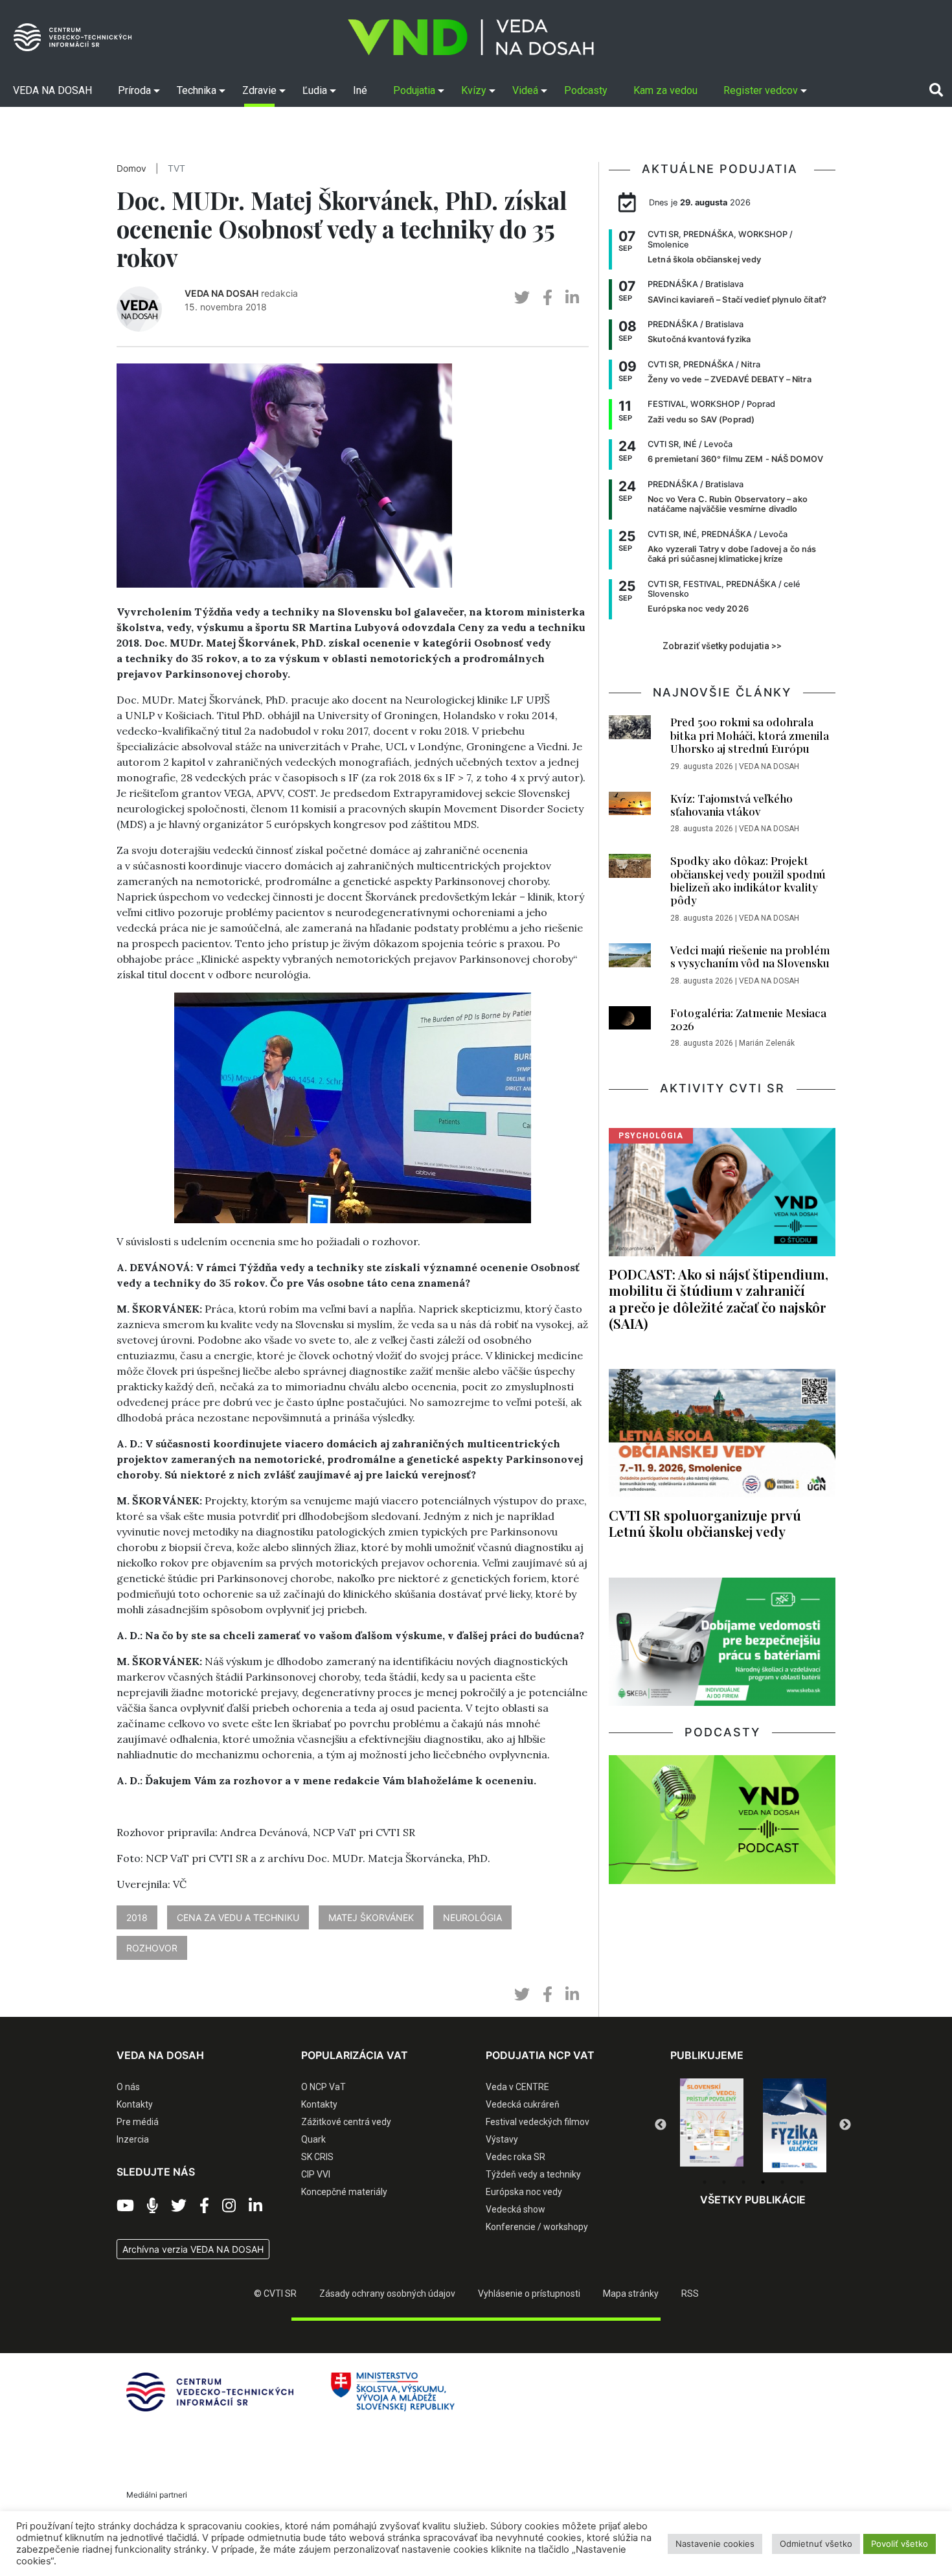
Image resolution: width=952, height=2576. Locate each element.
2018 (137, 1917)
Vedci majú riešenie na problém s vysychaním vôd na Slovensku (750, 956)
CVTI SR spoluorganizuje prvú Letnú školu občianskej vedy (705, 1523)
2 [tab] (724, 2182)
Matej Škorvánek (371, 1917)
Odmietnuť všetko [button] (816, 2544)
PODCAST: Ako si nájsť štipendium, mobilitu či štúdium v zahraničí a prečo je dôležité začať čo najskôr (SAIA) (719, 1298)
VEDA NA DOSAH (221, 293)
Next (845, 2125)
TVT (176, 168)
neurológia (472, 1917)
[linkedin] (572, 298)
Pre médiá (138, 2122)
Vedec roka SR (516, 2157)
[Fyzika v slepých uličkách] (712, 2126)
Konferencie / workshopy (537, 2227)
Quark (313, 2139)
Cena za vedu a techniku (238, 1917)
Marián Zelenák (767, 1043)
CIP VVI (316, 2174)
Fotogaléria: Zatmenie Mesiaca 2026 (748, 1019)
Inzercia (133, 2139)
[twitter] (522, 298)
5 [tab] (782, 2182)
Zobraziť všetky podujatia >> (722, 646)
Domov (131, 168)
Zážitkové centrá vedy (346, 2122)
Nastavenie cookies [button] (715, 2544)
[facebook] (548, 298)
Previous (661, 2125)
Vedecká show (516, 2209)
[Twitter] (179, 2206)
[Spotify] (153, 2206)
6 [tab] (802, 2182)
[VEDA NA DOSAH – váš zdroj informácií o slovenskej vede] (471, 37)
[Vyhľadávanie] (936, 90)
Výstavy (502, 2139)
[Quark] (795, 2126)
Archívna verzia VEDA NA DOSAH (193, 2249)
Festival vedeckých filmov (538, 2122)
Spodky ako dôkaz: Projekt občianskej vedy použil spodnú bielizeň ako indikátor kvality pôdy (748, 880)
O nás (128, 2087)
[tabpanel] (712, 2126)
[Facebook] (204, 2206)
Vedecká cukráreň (523, 2104)
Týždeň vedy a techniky (533, 2174)
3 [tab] (743, 2182)
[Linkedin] (255, 2206)
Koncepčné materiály (344, 2192)
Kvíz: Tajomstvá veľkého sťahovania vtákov (731, 805)
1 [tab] (705, 2182)
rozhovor (152, 1948)
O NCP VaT (323, 2087)
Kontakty (135, 2104)
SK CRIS (317, 2157)
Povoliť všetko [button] (900, 2544)
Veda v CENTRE (517, 2087)
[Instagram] (229, 2206)
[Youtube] (125, 2206)
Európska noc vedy (524, 2192)
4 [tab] (763, 2182)
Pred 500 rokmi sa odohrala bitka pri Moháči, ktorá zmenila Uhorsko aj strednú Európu (750, 735)
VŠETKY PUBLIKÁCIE (753, 2200)
